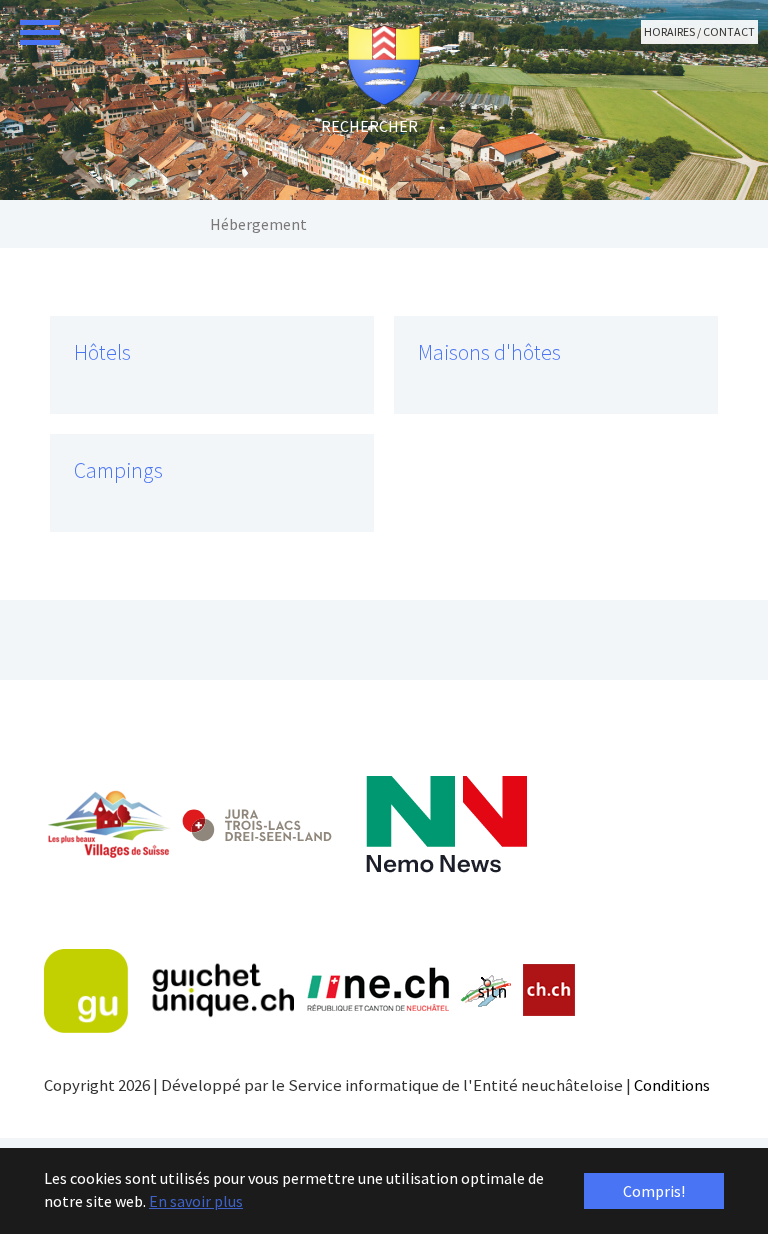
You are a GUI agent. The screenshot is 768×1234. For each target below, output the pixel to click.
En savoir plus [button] (196, 1201)
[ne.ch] (377, 990)
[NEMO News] (446, 824)
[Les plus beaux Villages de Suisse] (108, 824)
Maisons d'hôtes (489, 352)
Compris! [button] (654, 1191)
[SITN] (486, 991)
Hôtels (102, 352)
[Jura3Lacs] (257, 824)
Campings (118, 470)
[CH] (549, 990)
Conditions (672, 1085)
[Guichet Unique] (169, 991)
